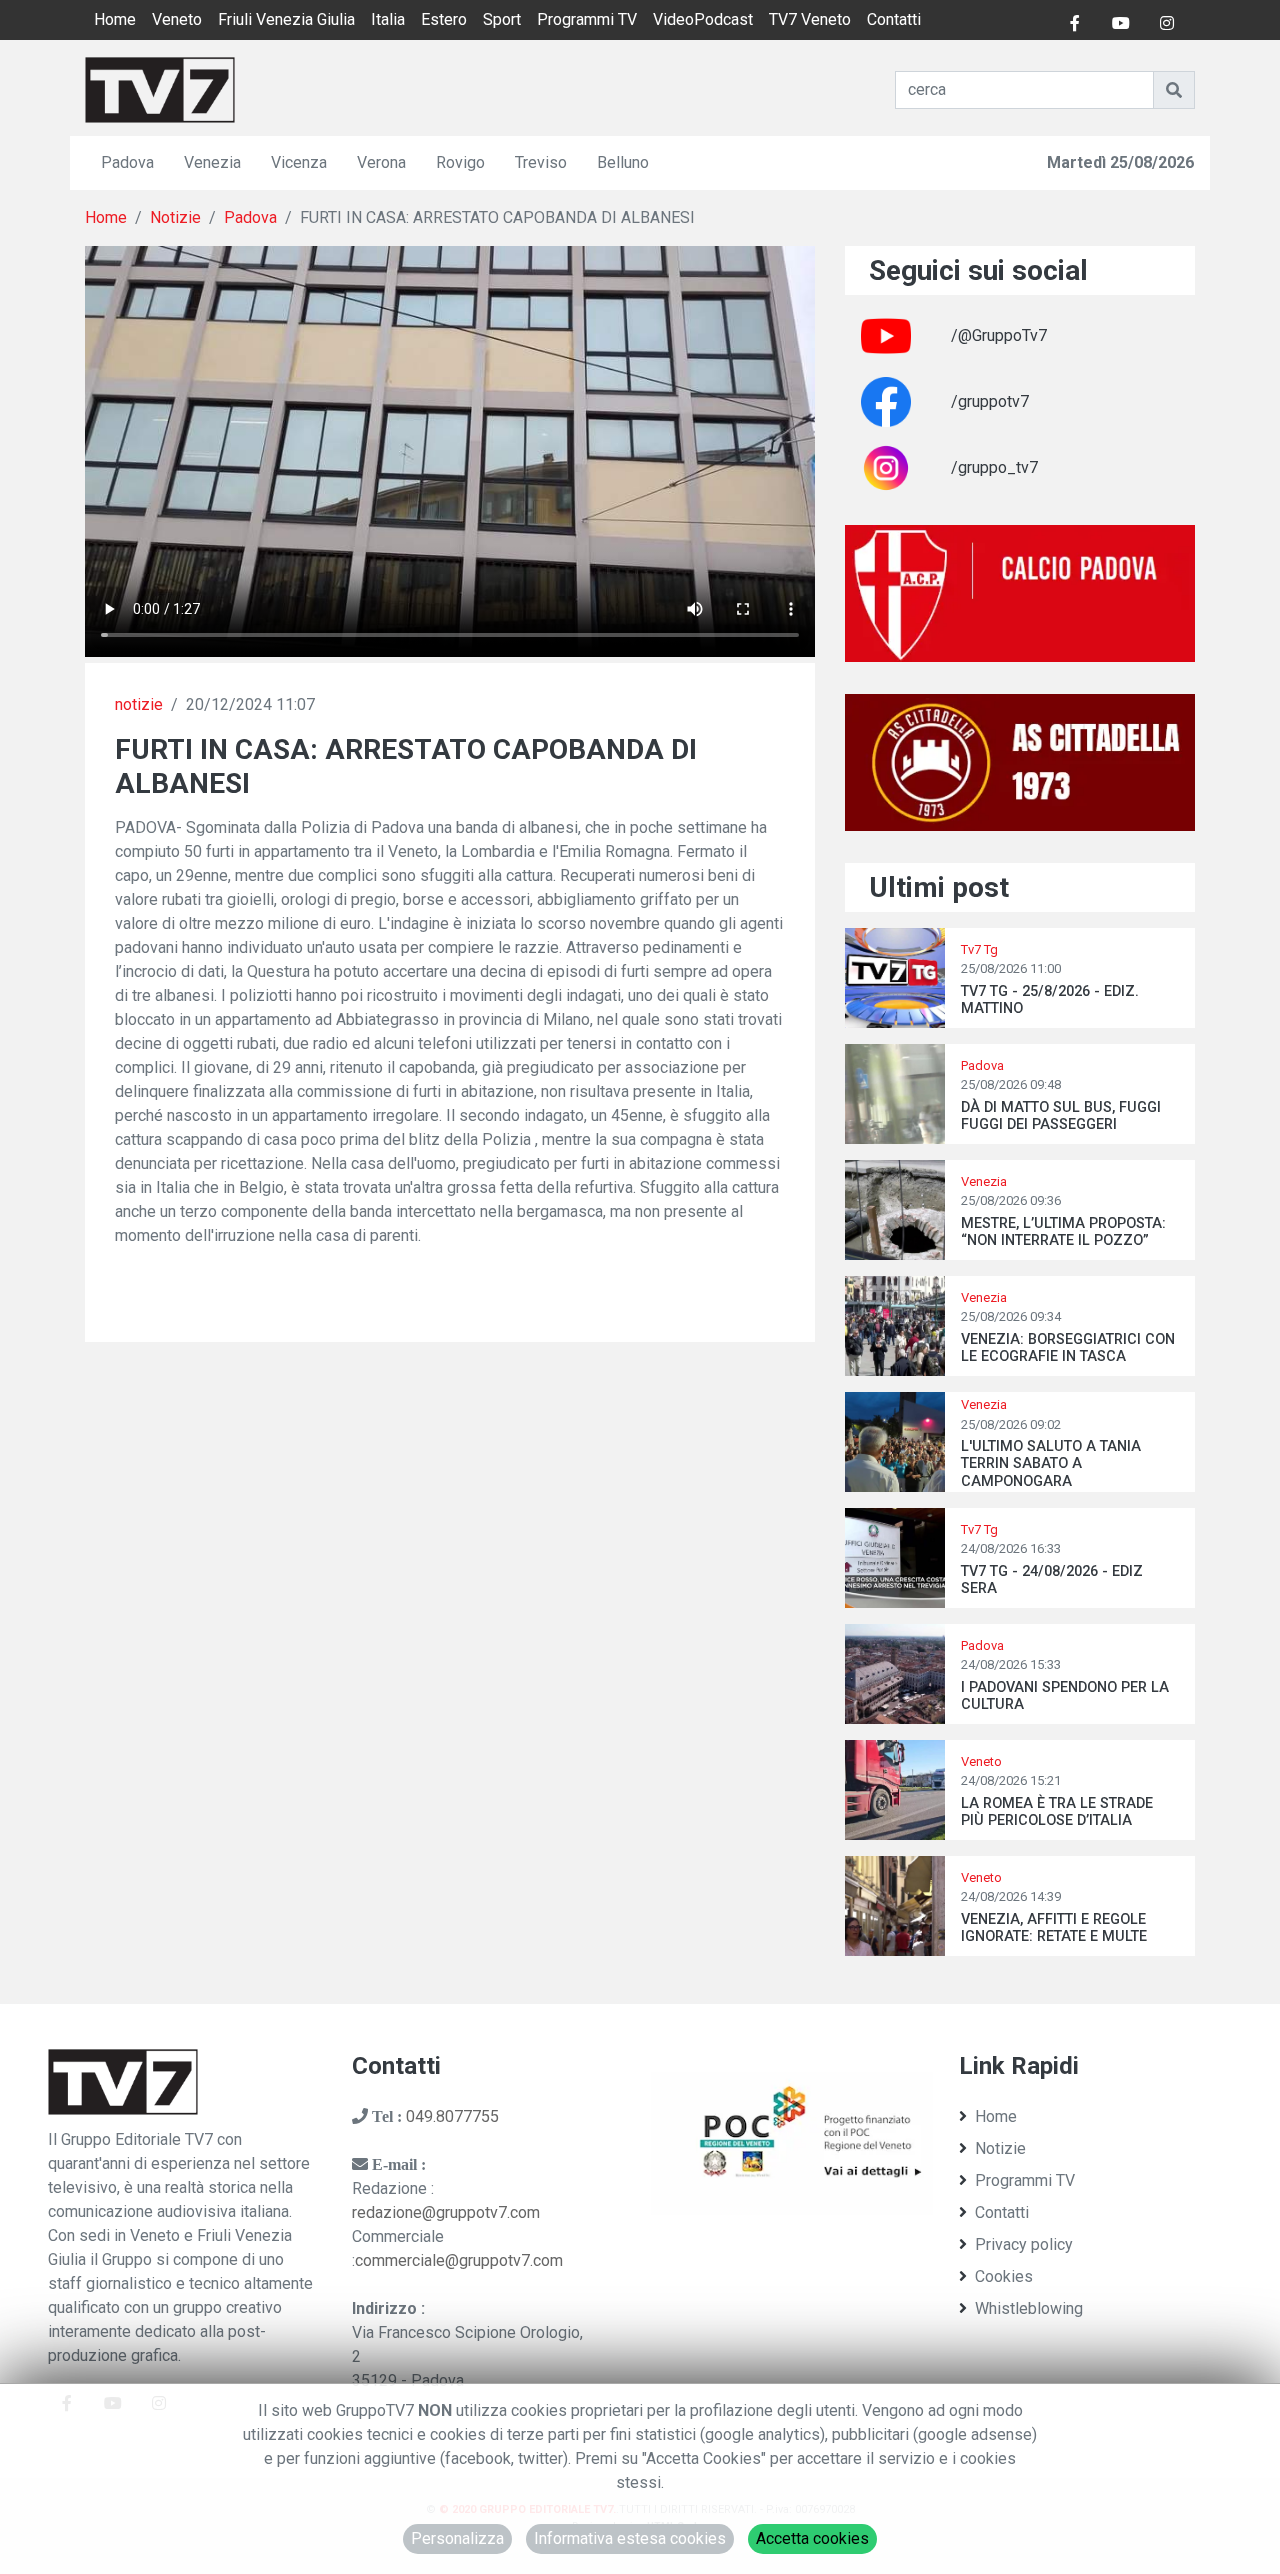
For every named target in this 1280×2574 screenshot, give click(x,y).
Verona (381, 162)
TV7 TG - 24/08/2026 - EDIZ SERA (1052, 1580)
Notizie (175, 217)
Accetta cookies (812, 2538)
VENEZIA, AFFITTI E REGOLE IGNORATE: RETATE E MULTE (1054, 1928)
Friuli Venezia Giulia (286, 19)
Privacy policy (1024, 2244)
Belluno (623, 162)
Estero (444, 19)
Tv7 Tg (979, 949)
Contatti (894, 19)
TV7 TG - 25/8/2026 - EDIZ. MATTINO (1050, 1000)
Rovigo (460, 162)
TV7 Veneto (810, 19)
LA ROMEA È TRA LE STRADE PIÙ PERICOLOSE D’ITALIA (1057, 1812)
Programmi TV (587, 19)
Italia (388, 19)
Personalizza (457, 2538)
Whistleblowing (1029, 2308)
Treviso (541, 162)
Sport (502, 19)
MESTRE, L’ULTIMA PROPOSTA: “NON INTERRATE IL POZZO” (1063, 1232)
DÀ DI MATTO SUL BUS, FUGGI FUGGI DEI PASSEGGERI (1061, 1116)
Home (115, 19)
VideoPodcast (703, 19)
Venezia (212, 162)
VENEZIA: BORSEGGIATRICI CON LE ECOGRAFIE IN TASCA (1068, 1348)
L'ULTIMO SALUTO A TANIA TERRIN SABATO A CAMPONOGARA (1051, 1464)
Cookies (1004, 2276)
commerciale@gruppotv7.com (459, 2260)
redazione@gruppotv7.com (446, 2212)
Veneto (177, 19)
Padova (127, 162)
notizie (139, 704)
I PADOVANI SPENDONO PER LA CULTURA (1065, 1696)
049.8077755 (452, 2116)
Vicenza (299, 162)
